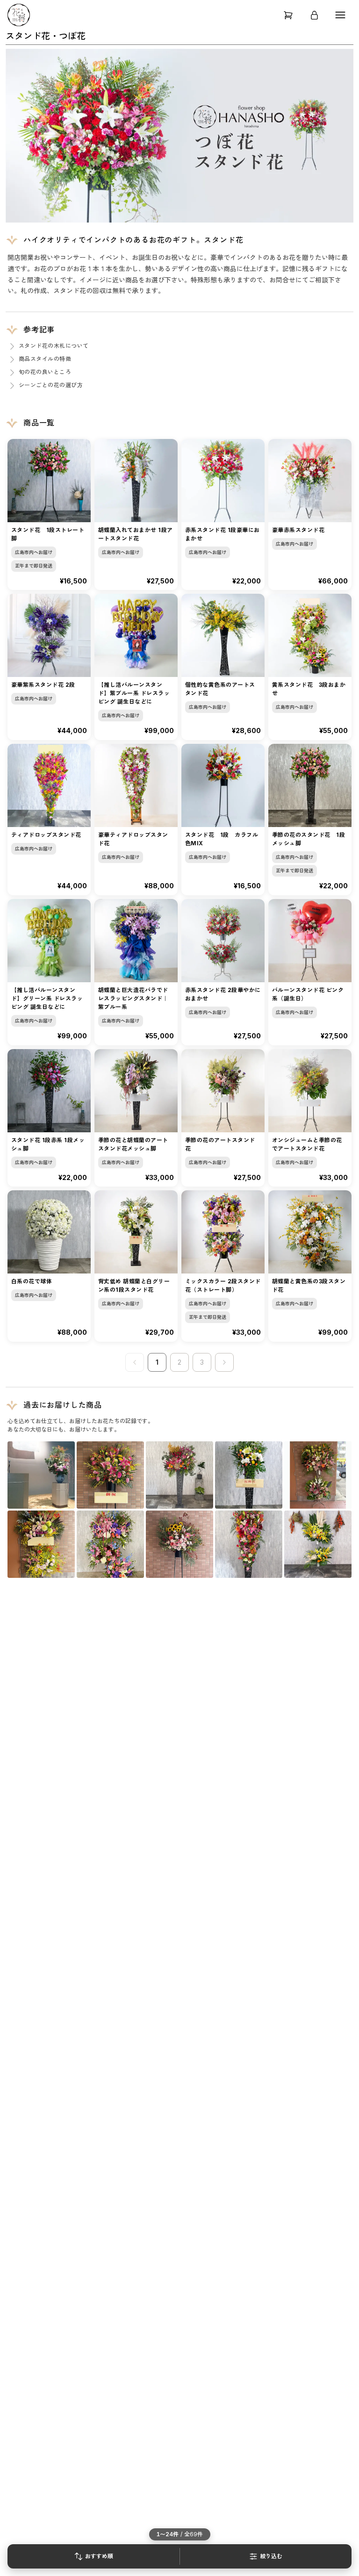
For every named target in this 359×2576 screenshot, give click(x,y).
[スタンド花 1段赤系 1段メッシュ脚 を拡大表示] (179, 1475)
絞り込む (271, 2556)
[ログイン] (314, 15)
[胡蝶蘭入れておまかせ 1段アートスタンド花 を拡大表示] (249, 1475)
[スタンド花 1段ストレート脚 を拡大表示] (110, 1475)
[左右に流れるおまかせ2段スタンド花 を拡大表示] (318, 1544)
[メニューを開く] (340, 15)
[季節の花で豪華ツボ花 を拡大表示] (41, 1475)
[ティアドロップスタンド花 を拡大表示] (249, 1544)
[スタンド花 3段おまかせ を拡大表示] (110, 1544)
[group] (179, 136)
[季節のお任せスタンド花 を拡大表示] (179, 1544)
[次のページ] (224, 1362)
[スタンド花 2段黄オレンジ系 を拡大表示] (41, 1544)
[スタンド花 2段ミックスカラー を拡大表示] (318, 1475)
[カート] (288, 15)
